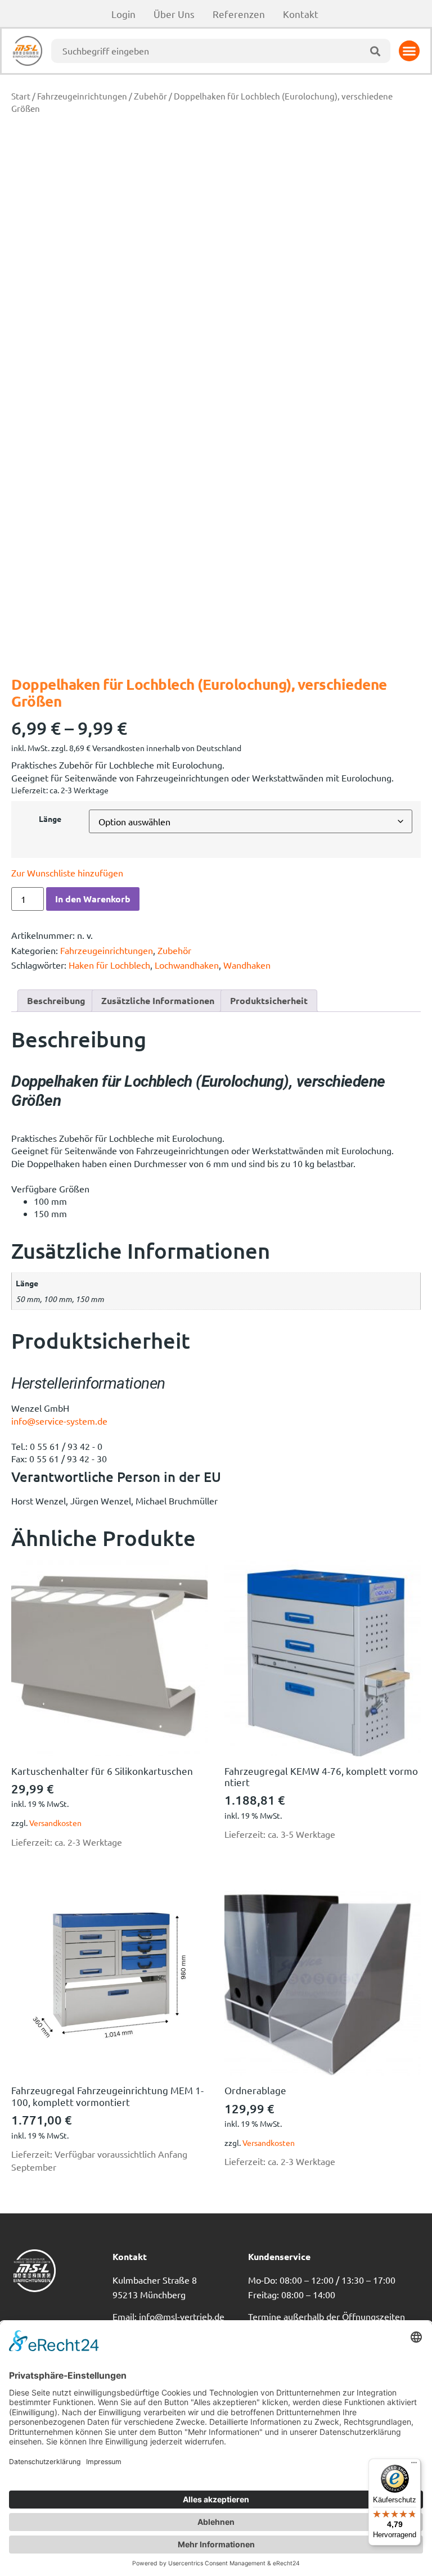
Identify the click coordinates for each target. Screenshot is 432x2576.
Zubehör (150, 96)
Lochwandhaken (187, 965)
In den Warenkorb (93, 899)
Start (21, 96)
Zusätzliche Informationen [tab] (158, 1000)
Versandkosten (55, 1823)
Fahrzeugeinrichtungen (82, 96)
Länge (50, 819)
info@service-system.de (59, 1421)
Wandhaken (247, 965)
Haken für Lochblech (109, 965)
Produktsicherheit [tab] (269, 1000)
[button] (409, 51)
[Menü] (414, 2465)
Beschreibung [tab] (56, 1000)
